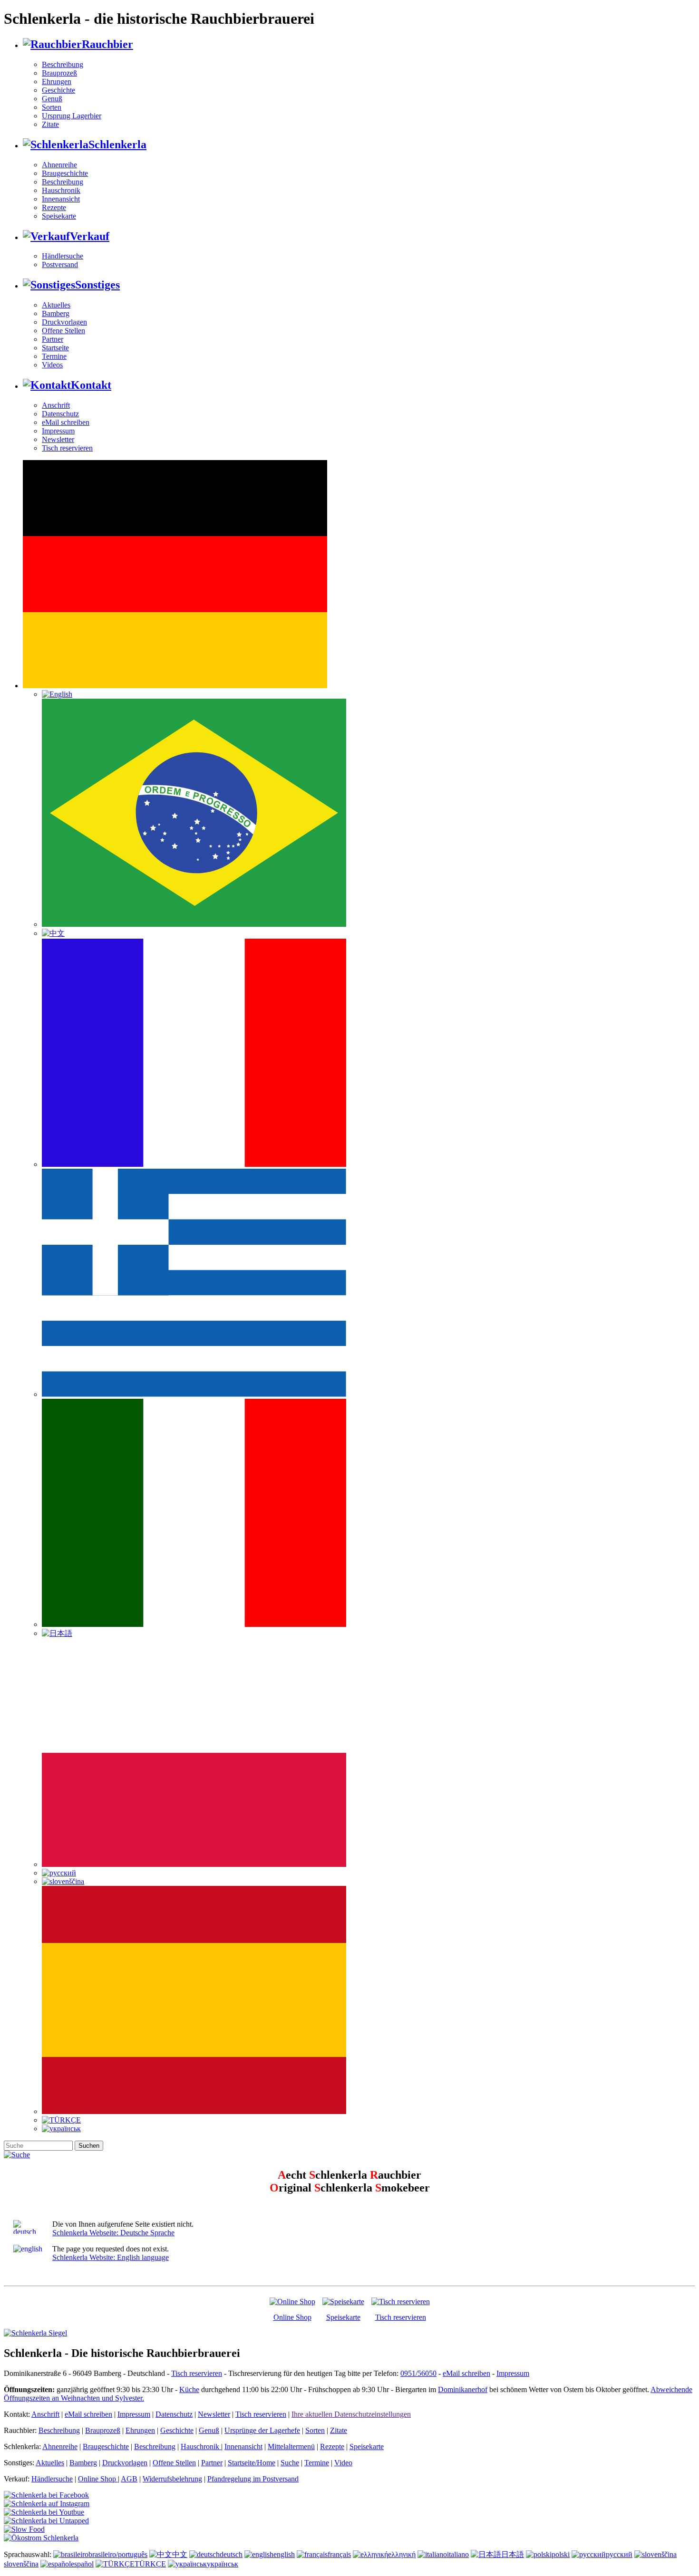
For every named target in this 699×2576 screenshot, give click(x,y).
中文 (180, 2554)
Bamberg (56, 313)
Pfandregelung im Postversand (253, 2479)
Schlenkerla (117, 144)
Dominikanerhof (463, 2389)
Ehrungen (57, 82)
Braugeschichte (65, 173)
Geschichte (58, 90)
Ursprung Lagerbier (72, 116)
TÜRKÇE (150, 2564)
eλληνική (402, 2554)
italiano (458, 2554)
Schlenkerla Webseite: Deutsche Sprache (113, 2233)
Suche (290, 2463)
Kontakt (91, 385)
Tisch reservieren (67, 448)
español (82, 2564)
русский (619, 2554)
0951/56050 (418, 2373)
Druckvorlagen (64, 322)
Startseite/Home (252, 2463)
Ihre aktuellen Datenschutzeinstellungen (351, 2414)
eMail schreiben (66, 422)
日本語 (513, 2554)
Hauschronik (61, 190)
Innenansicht (61, 199)
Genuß (52, 99)
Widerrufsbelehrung (172, 2479)
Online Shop (292, 2317)
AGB (129, 2479)
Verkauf (90, 236)
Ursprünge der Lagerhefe (262, 2430)
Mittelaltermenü (291, 2446)
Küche (189, 2389)
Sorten (52, 107)
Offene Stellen (63, 331)
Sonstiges (97, 285)
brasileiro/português (118, 2554)
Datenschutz (60, 414)
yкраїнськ (223, 2564)
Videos (52, 365)
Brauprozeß (59, 73)
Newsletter (58, 439)
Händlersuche (63, 256)
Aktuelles (56, 305)
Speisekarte (59, 216)
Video (343, 2463)
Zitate (50, 124)
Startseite (55, 348)
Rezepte (54, 207)
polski (561, 2554)
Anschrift (56, 405)
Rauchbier (107, 44)
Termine (54, 356)
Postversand (60, 264)
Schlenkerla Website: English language (111, 2257)
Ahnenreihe (59, 165)
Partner (53, 339)
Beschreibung (63, 64)
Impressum (58, 431)
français (339, 2554)
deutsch (231, 2554)
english (284, 2554)
